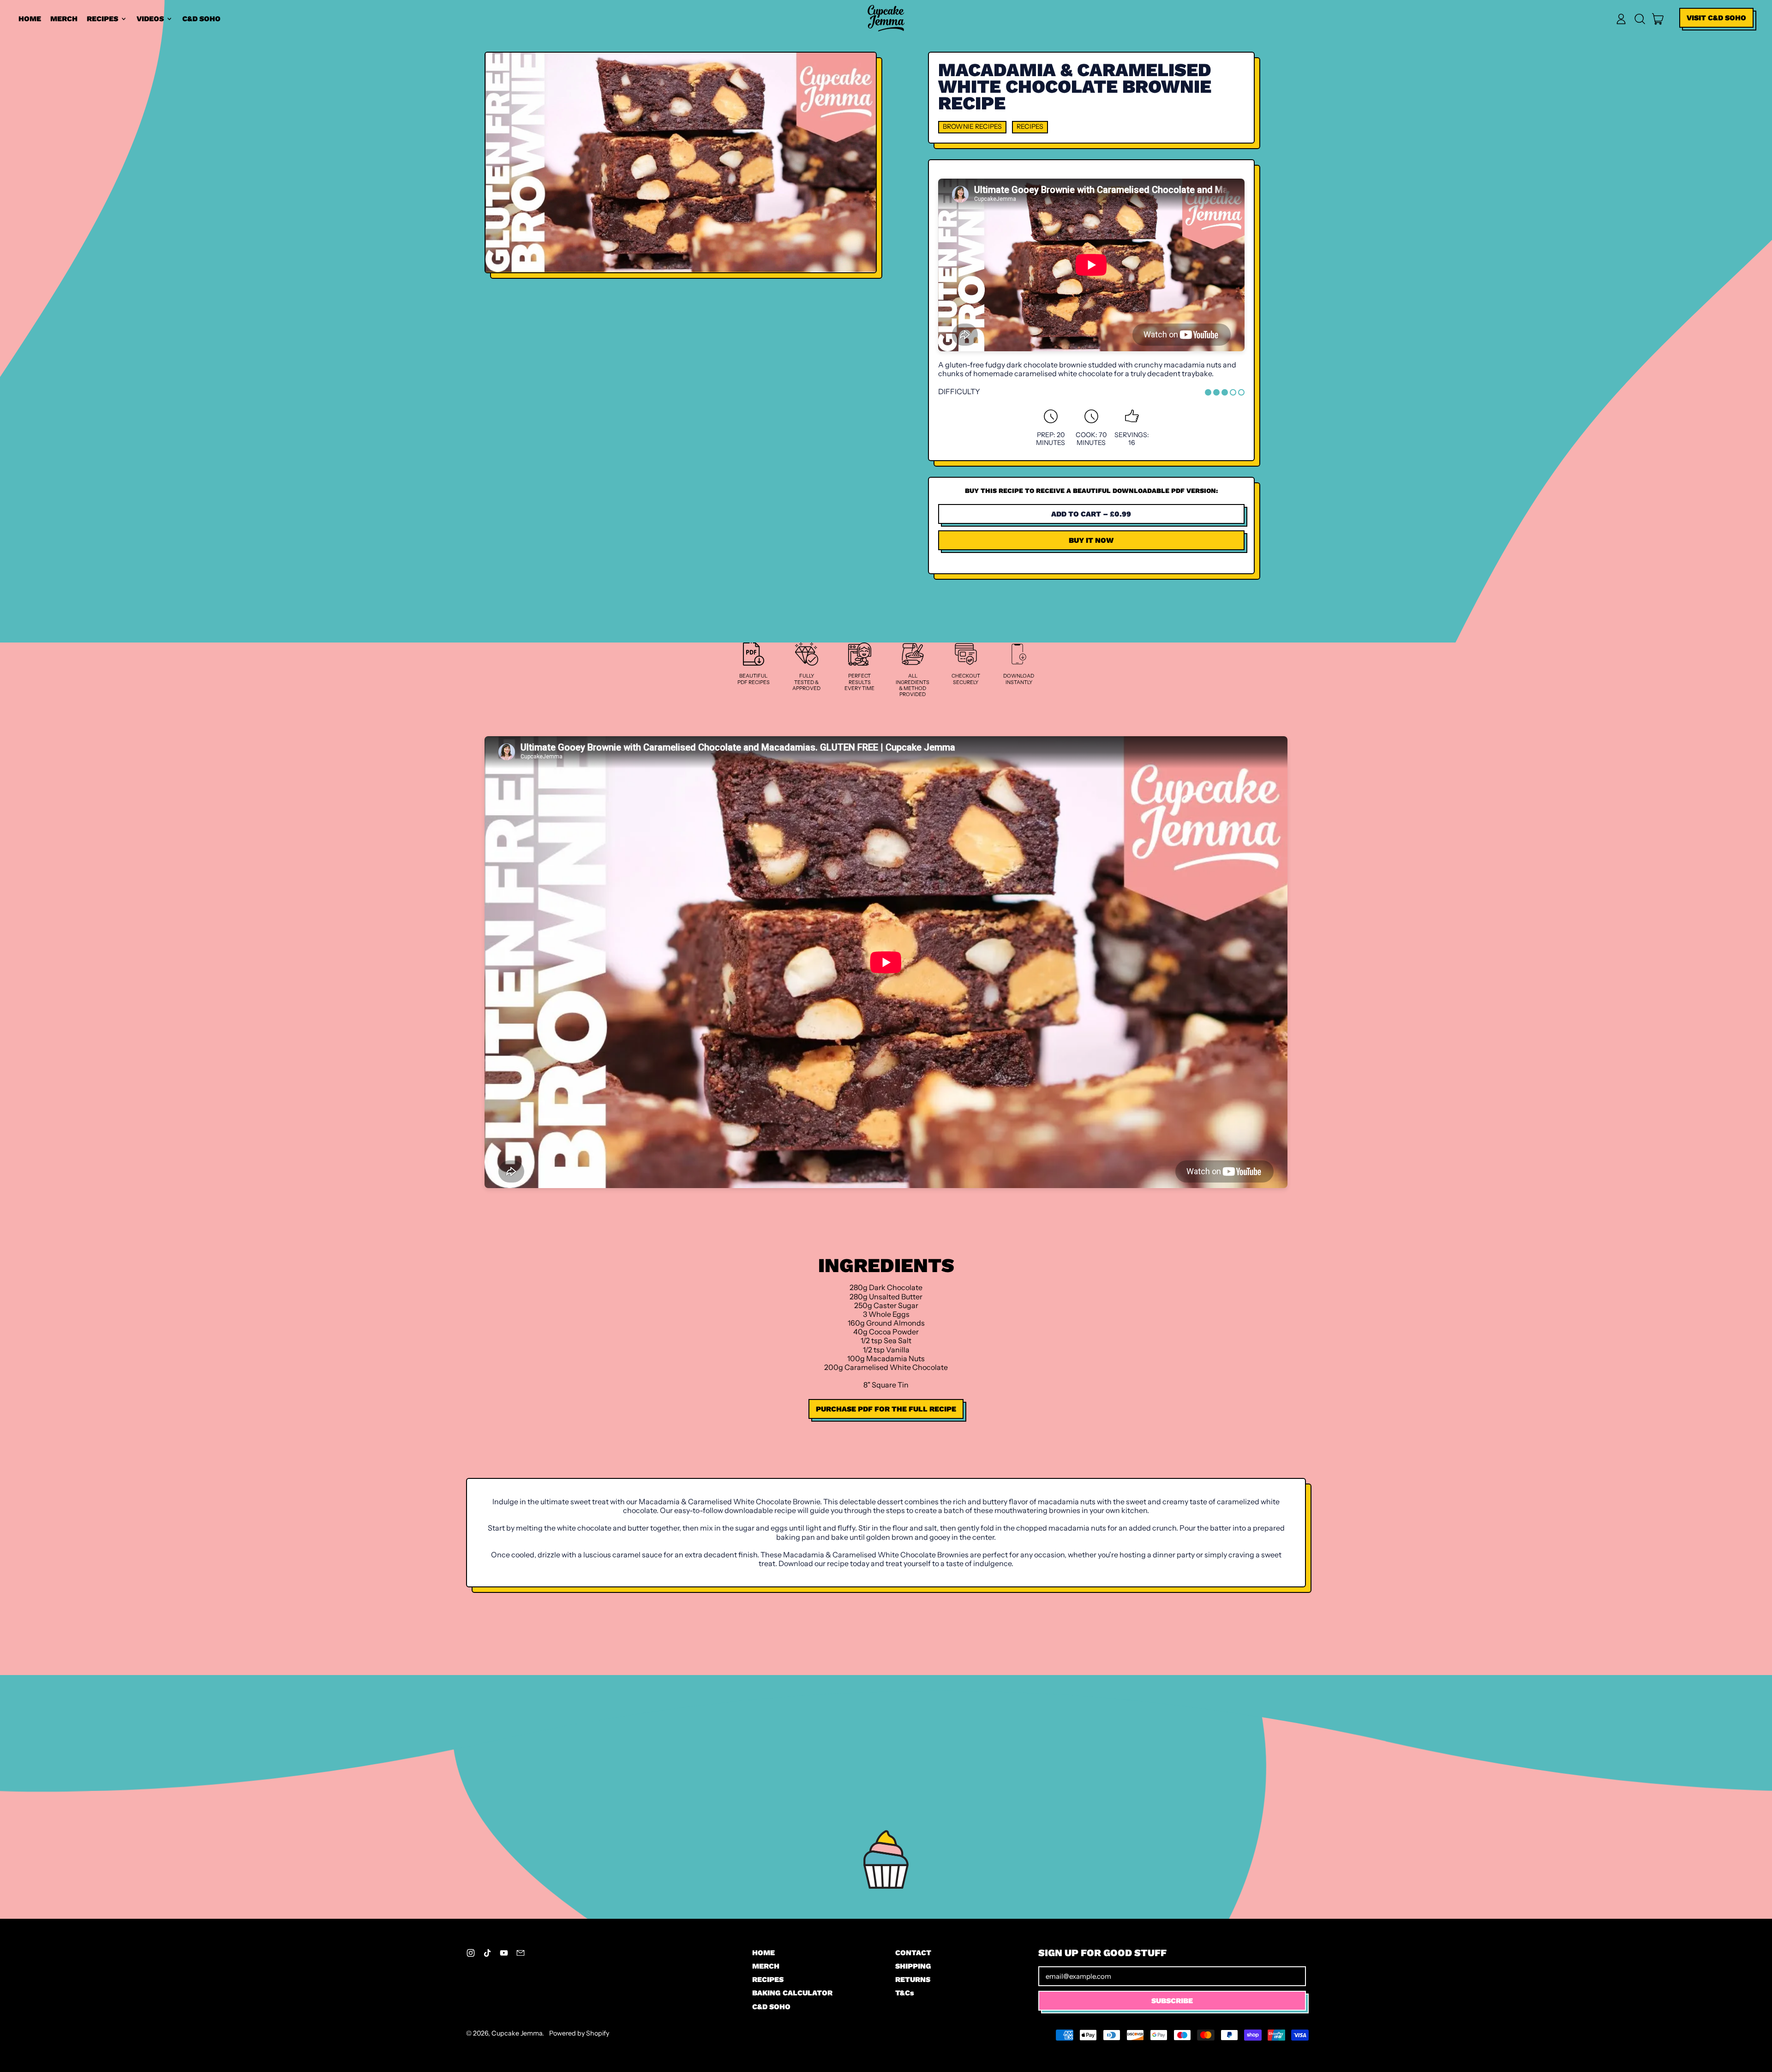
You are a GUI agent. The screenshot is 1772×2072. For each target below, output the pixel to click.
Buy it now (1091, 540)
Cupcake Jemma (517, 2033)
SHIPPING (913, 1966)
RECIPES (768, 1979)
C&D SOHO (201, 19)
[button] (1640, 19)
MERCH (64, 19)
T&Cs (905, 1993)
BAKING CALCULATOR (792, 1993)
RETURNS (913, 1979)
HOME (30, 19)
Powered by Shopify (579, 2033)
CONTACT (913, 1953)
